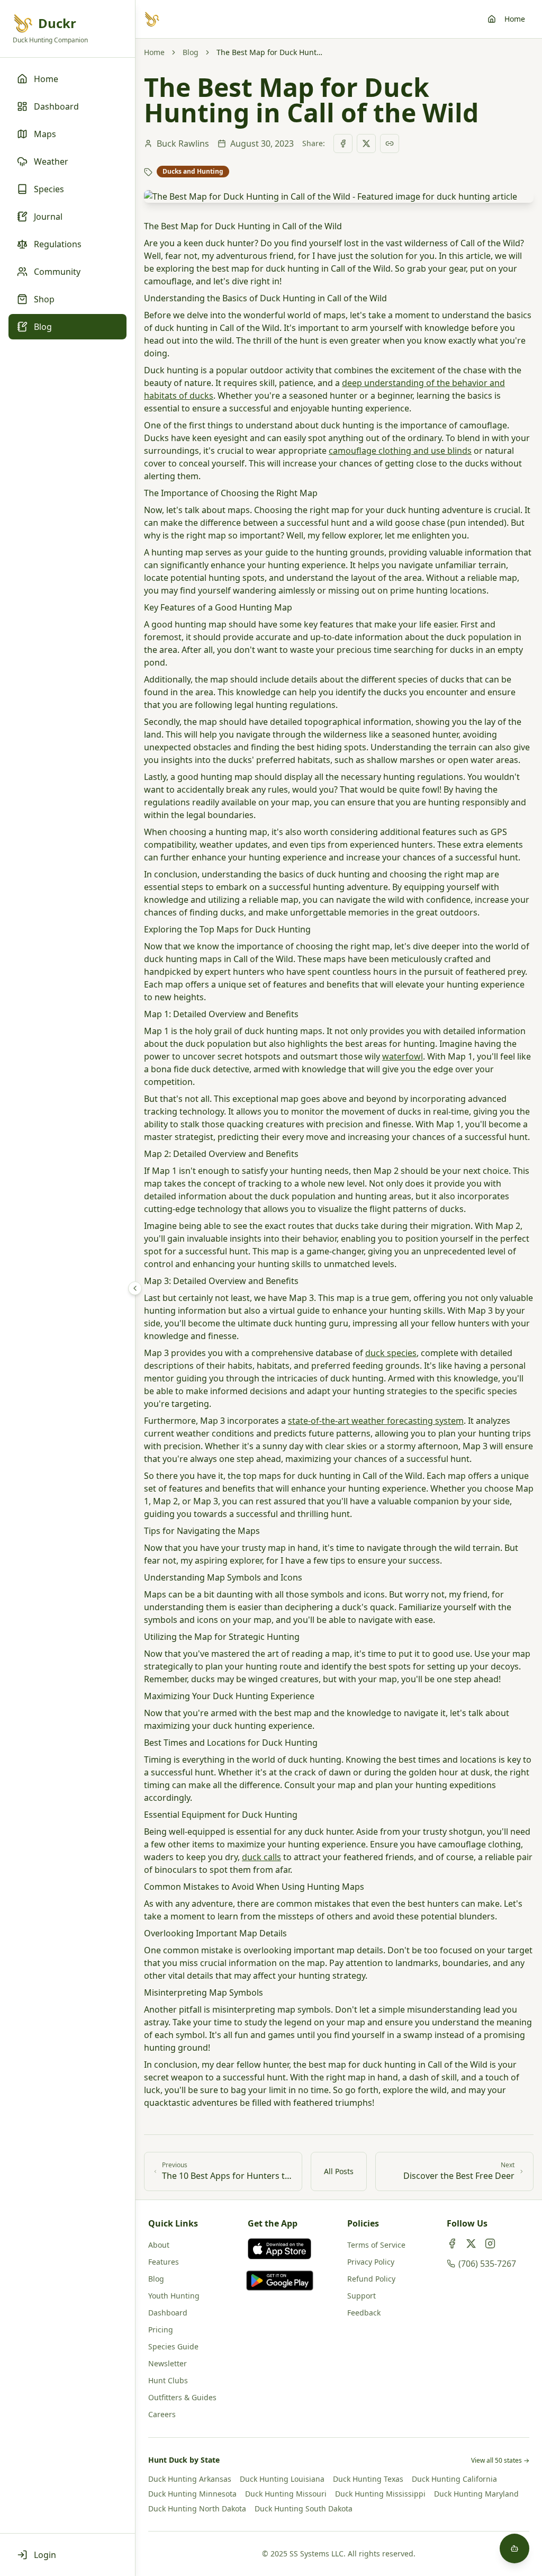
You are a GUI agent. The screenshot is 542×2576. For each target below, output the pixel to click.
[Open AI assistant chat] (514, 2548)
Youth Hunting (174, 2296)
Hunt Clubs (168, 2380)
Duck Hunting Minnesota (192, 2494)
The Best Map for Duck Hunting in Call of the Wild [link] (269, 52)
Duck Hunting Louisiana (282, 2479)
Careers (162, 2414)
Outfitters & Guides (182, 2397)
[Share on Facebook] (343, 143)
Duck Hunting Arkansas (190, 2479)
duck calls (261, 1857)
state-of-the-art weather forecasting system (376, 1421)
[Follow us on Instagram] (490, 2243)
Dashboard (168, 2313)
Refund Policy (371, 2279)
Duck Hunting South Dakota (304, 2508)
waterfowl (403, 1056)
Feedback (364, 2313)
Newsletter (168, 2363)
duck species (391, 1353)
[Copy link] (390, 143)
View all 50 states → (500, 2461)
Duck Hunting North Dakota (197, 2508)
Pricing (161, 2330)
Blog (191, 52)
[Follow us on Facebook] (452, 2243)
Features (164, 2262)
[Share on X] (366, 143)
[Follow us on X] (471, 2243)
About (159, 2245)
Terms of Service (376, 2245)
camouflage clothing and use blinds (400, 451)
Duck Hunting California (454, 2479)
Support (362, 2296)
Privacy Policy (371, 2262)
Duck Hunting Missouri (286, 2494)
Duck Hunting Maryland (476, 2494)
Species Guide (173, 2346)
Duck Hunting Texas (368, 2479)
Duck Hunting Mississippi (380, 2494)
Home (515, 19)
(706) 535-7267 (487, 2264)
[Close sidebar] (135, 1288)
